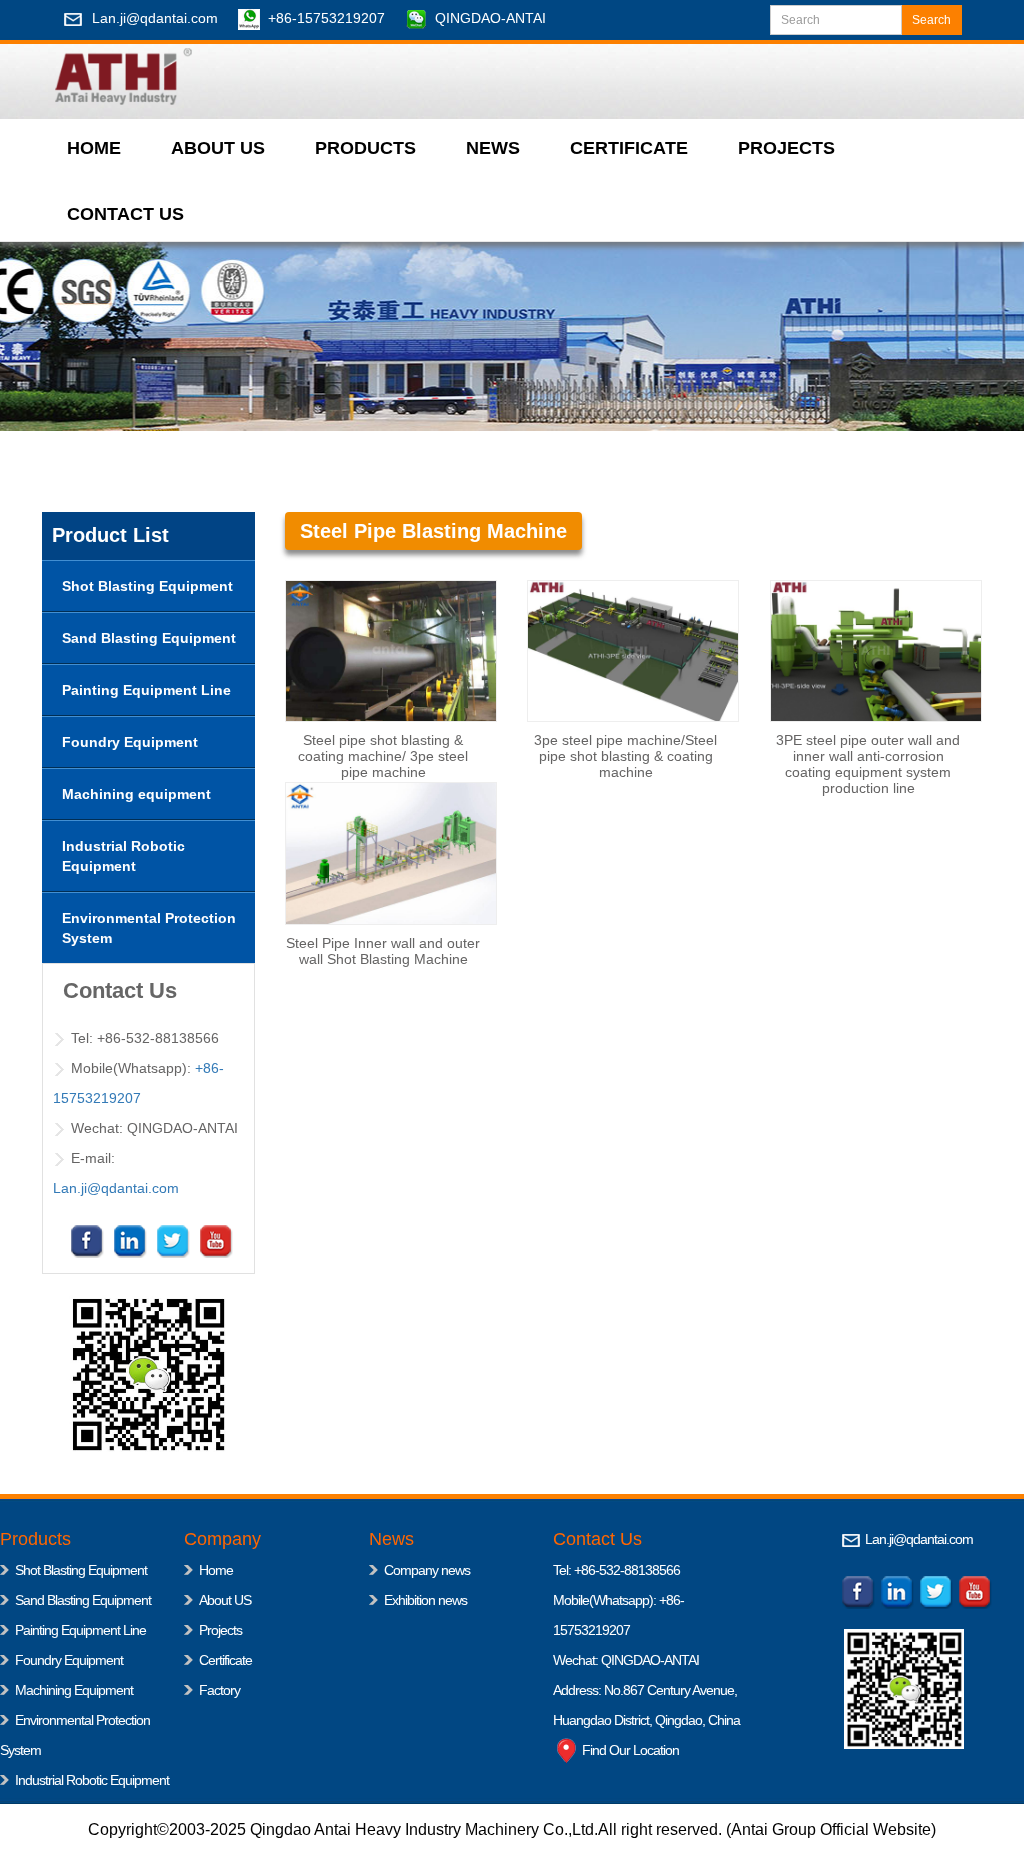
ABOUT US (218, 148)
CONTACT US (125, 214)
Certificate (225, 1660)
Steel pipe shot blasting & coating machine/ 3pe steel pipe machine (383, 756)
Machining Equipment (74, 1690)
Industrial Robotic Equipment (92, 1780)
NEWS (493, 148)
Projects (220, 1630)
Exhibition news (425, 1600)
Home (216, 1570)
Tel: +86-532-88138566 (616, 1570)
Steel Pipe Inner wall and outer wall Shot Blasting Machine (383, 951)
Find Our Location (629, 1750)
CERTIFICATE (629, 148)
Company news (427, 1570)
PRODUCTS (365, 148)
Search (931, 20)
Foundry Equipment (69, 1660)
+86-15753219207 (326, 18)
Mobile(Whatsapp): (606, 1600)
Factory (219, 1690)
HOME (94, 148)
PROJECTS (786, 148)
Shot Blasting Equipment (81, 1570)
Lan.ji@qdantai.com (155, 18)
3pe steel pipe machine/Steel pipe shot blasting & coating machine (625, 756)
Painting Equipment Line (80, 1630)
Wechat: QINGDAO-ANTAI (626, 1660)
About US (225, 1600)
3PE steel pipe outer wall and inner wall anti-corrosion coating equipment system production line (868, 764)
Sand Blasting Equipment (83, 1600)
